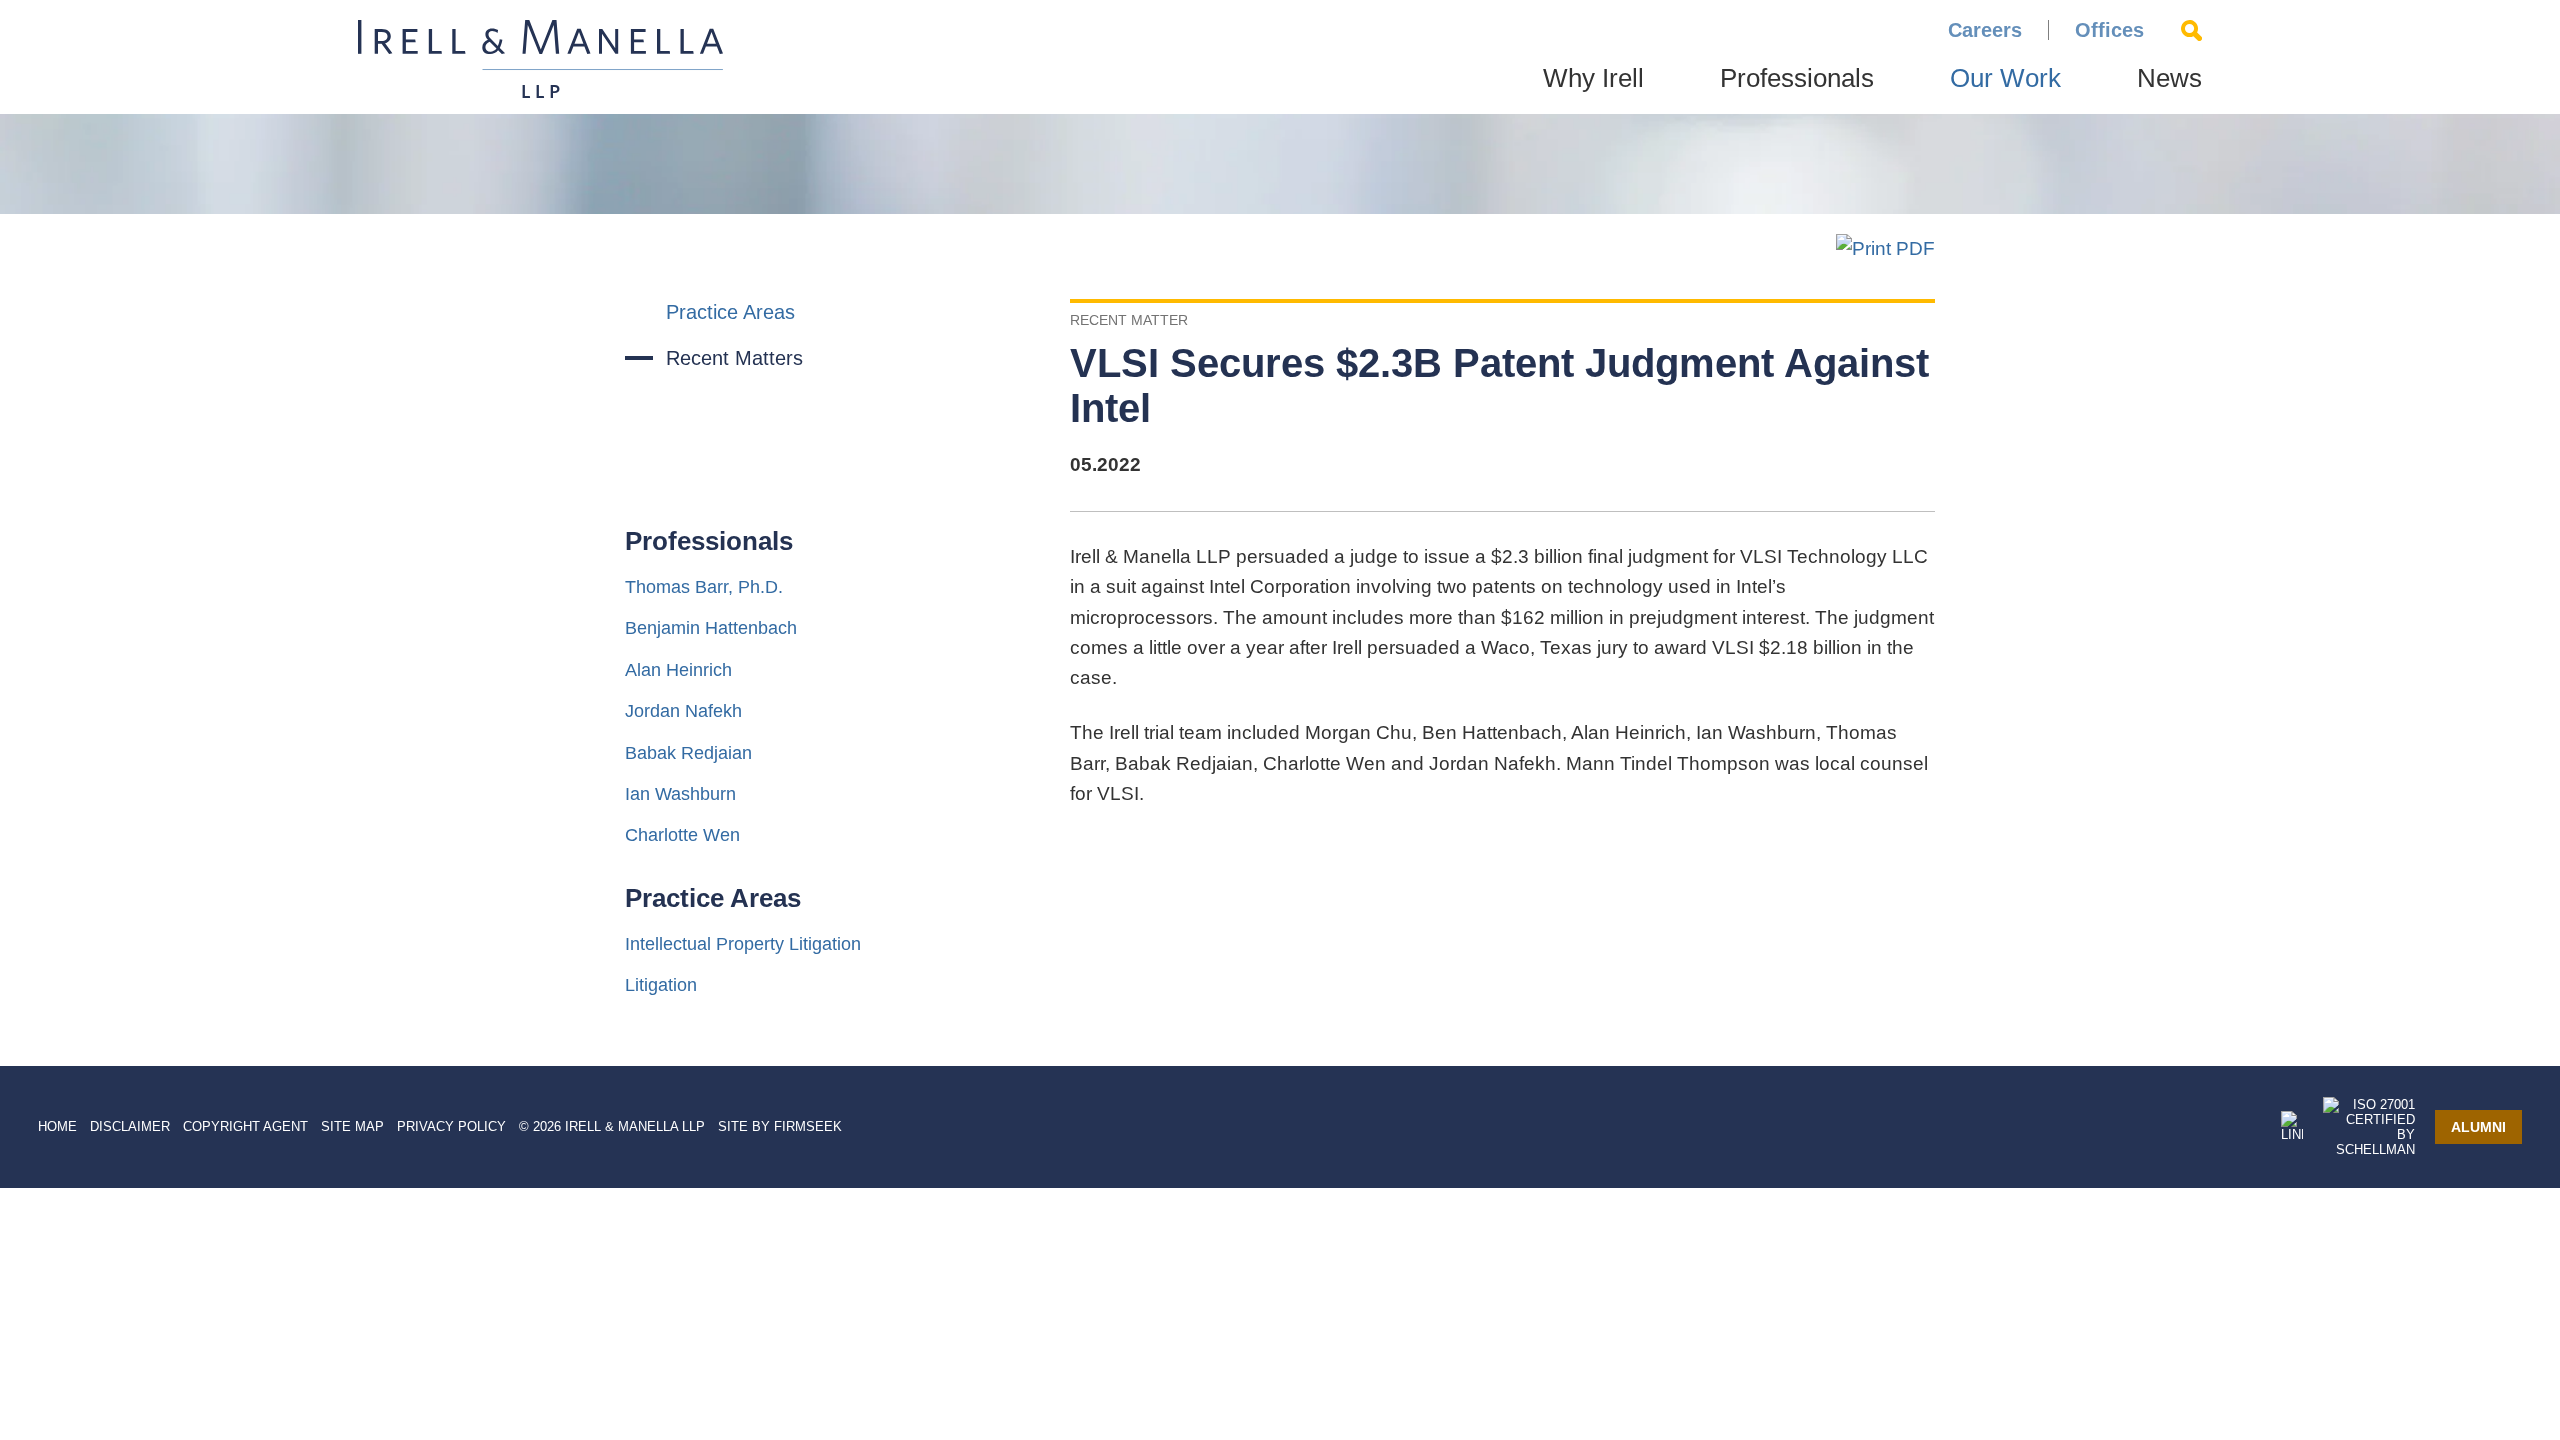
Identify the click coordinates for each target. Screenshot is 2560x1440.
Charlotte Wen (682, 835)
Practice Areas (730, 312)
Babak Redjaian (688, 753)
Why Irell (1593, 78)
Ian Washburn (680, 794)
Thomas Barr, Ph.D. (704, 587)
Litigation (661, 985)
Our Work (2005, 78)
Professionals (1797, 78)
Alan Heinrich (678, 670)
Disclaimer (130, 1126)
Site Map (352, 1126)
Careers (1985, 30)
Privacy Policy (451, 1126)
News (2169, 78)
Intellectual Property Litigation (743, 944)
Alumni (2478, 1127)
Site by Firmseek (780, 1126)
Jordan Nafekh (683, 711)
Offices (2109, 30)
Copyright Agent (245, 1126)
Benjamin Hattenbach (711, 628)
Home (57, 1126)
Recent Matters (734, 358)
